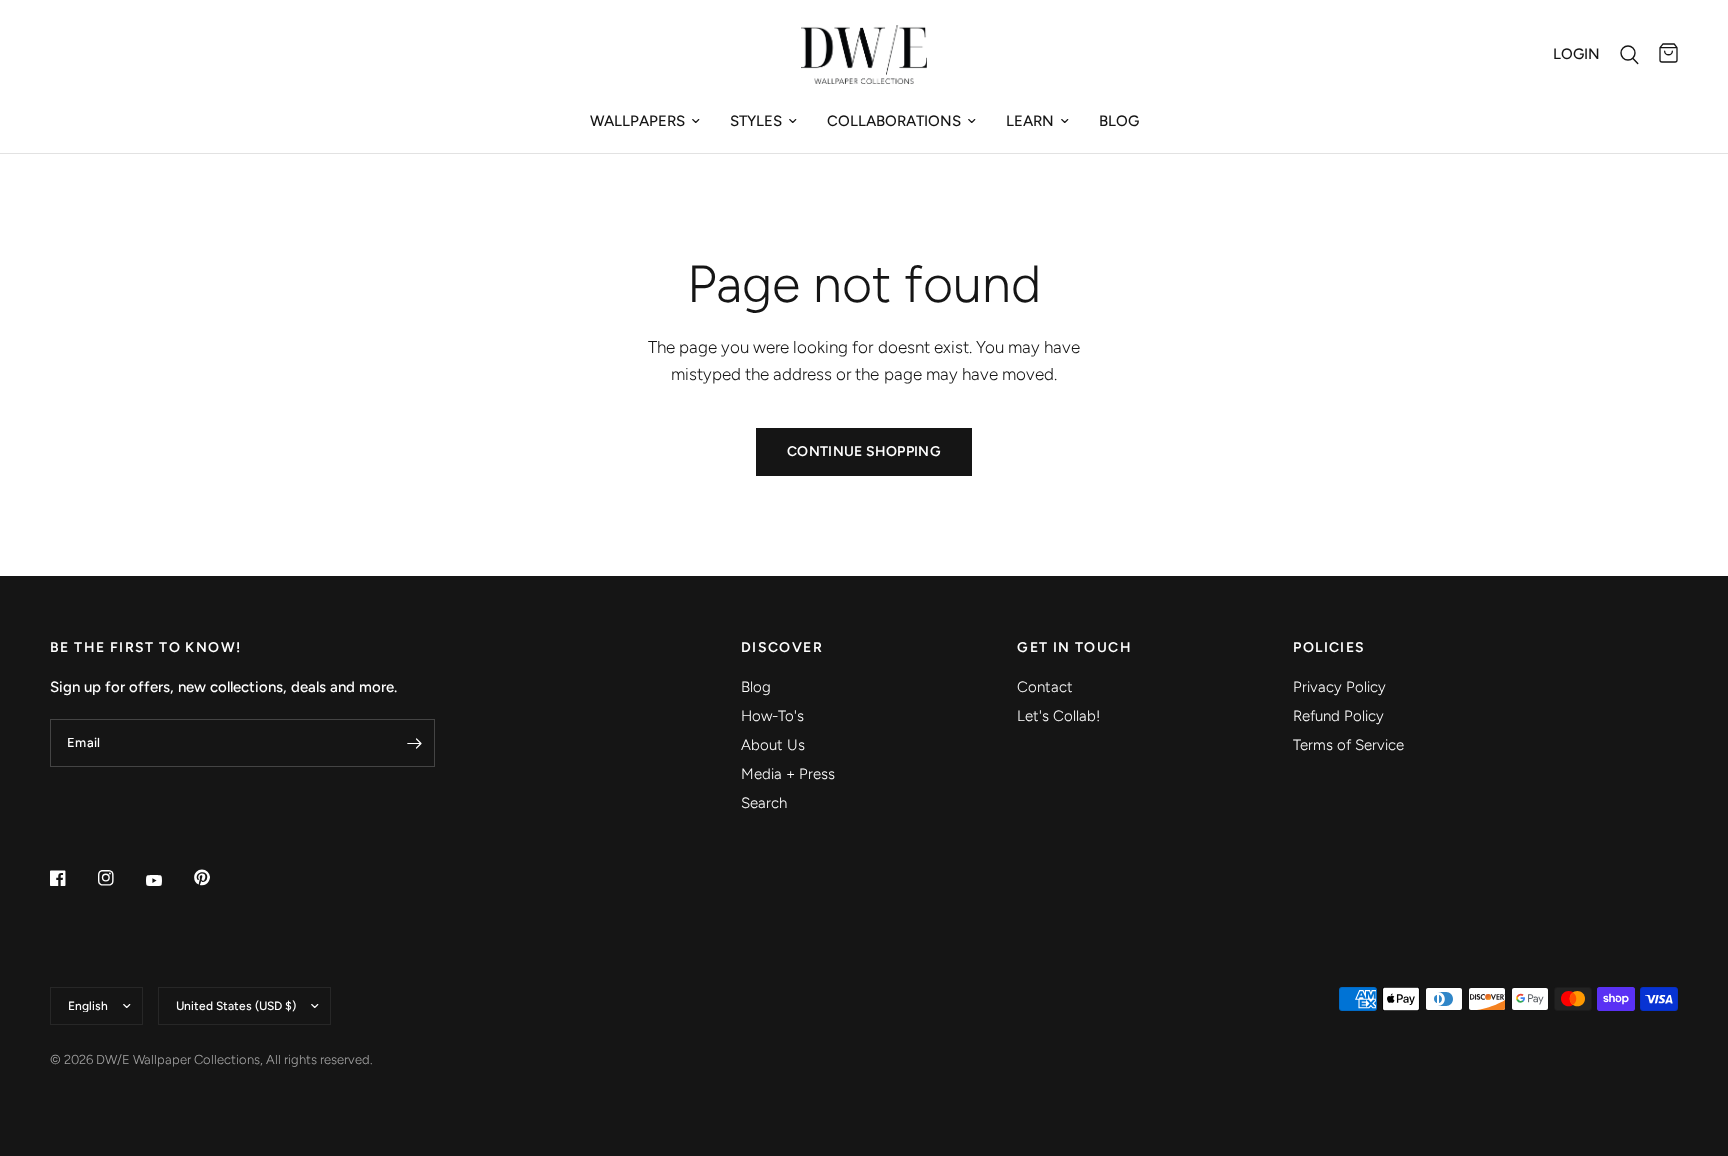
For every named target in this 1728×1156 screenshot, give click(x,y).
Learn (1030, 121)
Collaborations (894, 121)
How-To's (772, 716)
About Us (773, 745)
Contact (1045, 687)
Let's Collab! (1058, 716)
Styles (756, 121)
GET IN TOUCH (1074, 648)
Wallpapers (637, 121)
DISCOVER (782, 648)
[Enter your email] (415, 743)
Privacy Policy (1339, 687)
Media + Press (788, 774)
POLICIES (1329, 648)
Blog (1119, 121)
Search (764, 803)
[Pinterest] (216, 877)
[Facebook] (72, 878)
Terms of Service (1348, 745)
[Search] (1629, 54)
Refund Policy (1338, 716)
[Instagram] (120, 878)
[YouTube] (168, 880)
